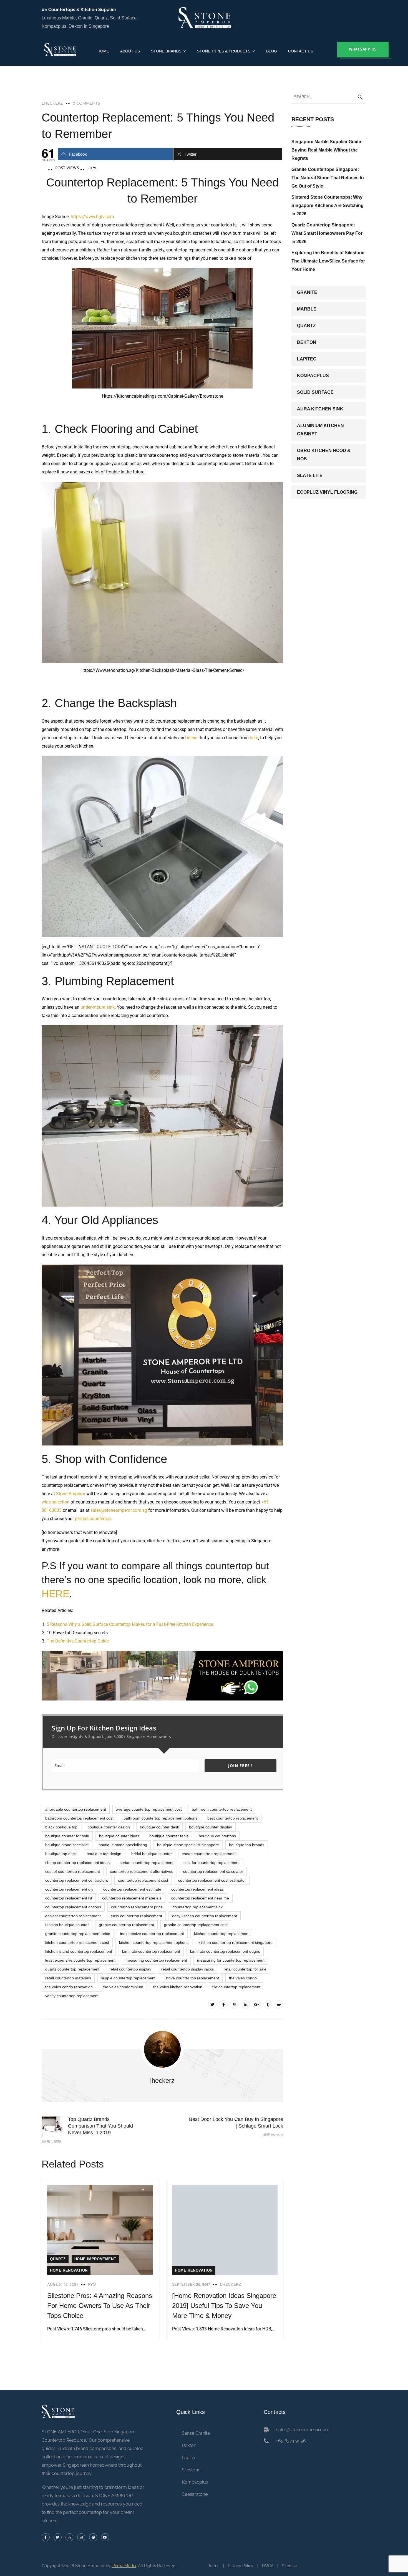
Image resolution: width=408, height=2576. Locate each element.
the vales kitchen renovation (178, 1987)
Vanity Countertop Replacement (72, 1996)
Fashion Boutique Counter (67, 1925)
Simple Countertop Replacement (128, 1978)
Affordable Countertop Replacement (76, 1809)
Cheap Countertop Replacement (209, 1854)
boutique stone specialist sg (123, 1845)
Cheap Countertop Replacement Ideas (77, 1863)
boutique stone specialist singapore (188, 1845)
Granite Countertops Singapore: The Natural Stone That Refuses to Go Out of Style (328, 178)
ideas (192, 738)
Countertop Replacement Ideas (197, 1889)
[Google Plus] (257, 2004)
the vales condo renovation (69, 1987)
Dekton (307, 342)
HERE (56, 1594)
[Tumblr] (268, 2004)
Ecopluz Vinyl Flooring (327, 492)
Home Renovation (69, 2270)
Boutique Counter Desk (159, 1827)
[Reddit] (279, 2004)
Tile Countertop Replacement (236, 1987)
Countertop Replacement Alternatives (142, 1871)
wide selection (56, 1502)
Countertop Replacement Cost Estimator (212, 1880)
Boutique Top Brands (247, 1845)
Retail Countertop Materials (68, 1978)
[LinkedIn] (246, 2004)
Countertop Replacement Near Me (200, 1898)
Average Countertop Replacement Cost (149, 1809)
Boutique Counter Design (109, 1827)
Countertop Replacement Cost (143, 1880)
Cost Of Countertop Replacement (73, 1871)
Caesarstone (195, 2494)
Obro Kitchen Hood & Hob (324, 455)
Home (103, 51)
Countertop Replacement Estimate (132, 1889)
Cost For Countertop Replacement (211, 1863)
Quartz (58, 2259)
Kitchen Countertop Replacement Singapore (236, 1942)
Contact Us (301, 51)
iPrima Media (124, 2566)
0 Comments (86, 104)
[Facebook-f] (46, 2537)
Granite (307, 292)
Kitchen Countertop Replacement (222, 1934)
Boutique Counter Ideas (119, 1836)
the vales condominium (123, 1987)
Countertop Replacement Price (137, 1907)
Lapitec (307, 359)
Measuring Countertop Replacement (156, 1960)
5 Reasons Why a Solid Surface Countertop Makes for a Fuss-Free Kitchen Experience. (130, 1624)
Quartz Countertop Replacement (72, 1969)
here (254, 738)
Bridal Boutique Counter (152, 1854)
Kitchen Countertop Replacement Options (154, 1942)
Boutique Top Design (104, 1854)
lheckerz (52, 104)
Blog (272, 51)
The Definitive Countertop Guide (78, 1641)
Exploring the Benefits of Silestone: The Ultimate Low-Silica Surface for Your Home (329, 261)
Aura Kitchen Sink (320, 409)
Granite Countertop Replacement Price (78, 1934)
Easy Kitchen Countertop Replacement (205, 1916)
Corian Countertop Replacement (147, 1863)
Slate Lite (310, 475)
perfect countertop (93, 1519)
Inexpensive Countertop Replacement (152, 1934)
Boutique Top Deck (61, 1854)
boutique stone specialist (67, 1845)
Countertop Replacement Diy (69, 1889)
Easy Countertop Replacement (136, 1916)
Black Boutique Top (61, 1827)
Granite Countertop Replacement (126, 1925)
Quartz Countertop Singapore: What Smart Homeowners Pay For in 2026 (327, 233)
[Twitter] (212, 2004)
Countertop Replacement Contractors (77, 1880)
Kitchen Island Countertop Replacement (79, 1951)
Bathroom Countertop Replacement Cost (79, 1818)
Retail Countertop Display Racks (187, 1969)
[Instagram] (81, 2537)
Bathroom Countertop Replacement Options (160, 1818)
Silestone (191, 2470)
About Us (130, 51)
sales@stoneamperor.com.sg (119, 1510)
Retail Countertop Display (130, 1969)
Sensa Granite (196, 2433)
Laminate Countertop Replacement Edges (225, 1951)
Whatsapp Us (363, 49)
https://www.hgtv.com (92, 217)
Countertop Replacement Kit (69, 1898)
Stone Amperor (71, 1494)
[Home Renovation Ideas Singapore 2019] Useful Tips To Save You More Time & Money (224, 2306)
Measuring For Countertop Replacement (231, 1960)
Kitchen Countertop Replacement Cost (77, 1942)
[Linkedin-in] (70, 2537)
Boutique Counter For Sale (67, 1836)
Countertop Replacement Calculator (213, 1871)
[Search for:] (329, 97)
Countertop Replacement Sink (198, 1907)
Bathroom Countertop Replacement (222, 1809)
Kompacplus (313, 376)
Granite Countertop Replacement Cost (196, 1925)
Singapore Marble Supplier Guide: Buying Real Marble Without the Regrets (327, 150)
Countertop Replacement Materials (132, 1898)
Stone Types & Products (224, 51)
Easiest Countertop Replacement (73, 1916)
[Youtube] (105, 2537)
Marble (307, 309)
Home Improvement (95, 2259)
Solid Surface (315, 392)
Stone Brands (166, 51)
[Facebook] (223, 2004)
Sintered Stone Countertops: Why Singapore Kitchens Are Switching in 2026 (328, 205)
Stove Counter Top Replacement (192, 1978)
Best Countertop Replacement (233, 1818)
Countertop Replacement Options (73, 1907)
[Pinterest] (235, 2004)
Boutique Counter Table (169, 1836)
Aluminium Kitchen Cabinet (320, 430)
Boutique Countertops (217, 1836)
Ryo (92, 2285)
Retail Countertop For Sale (245, 1969)
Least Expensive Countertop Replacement (80, 1960)
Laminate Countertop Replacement (151, 1951)
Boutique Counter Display (211, 1827)
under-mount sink (98, 1007)
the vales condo (243, 1978)
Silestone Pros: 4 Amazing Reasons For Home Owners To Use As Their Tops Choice (100, 2306)
